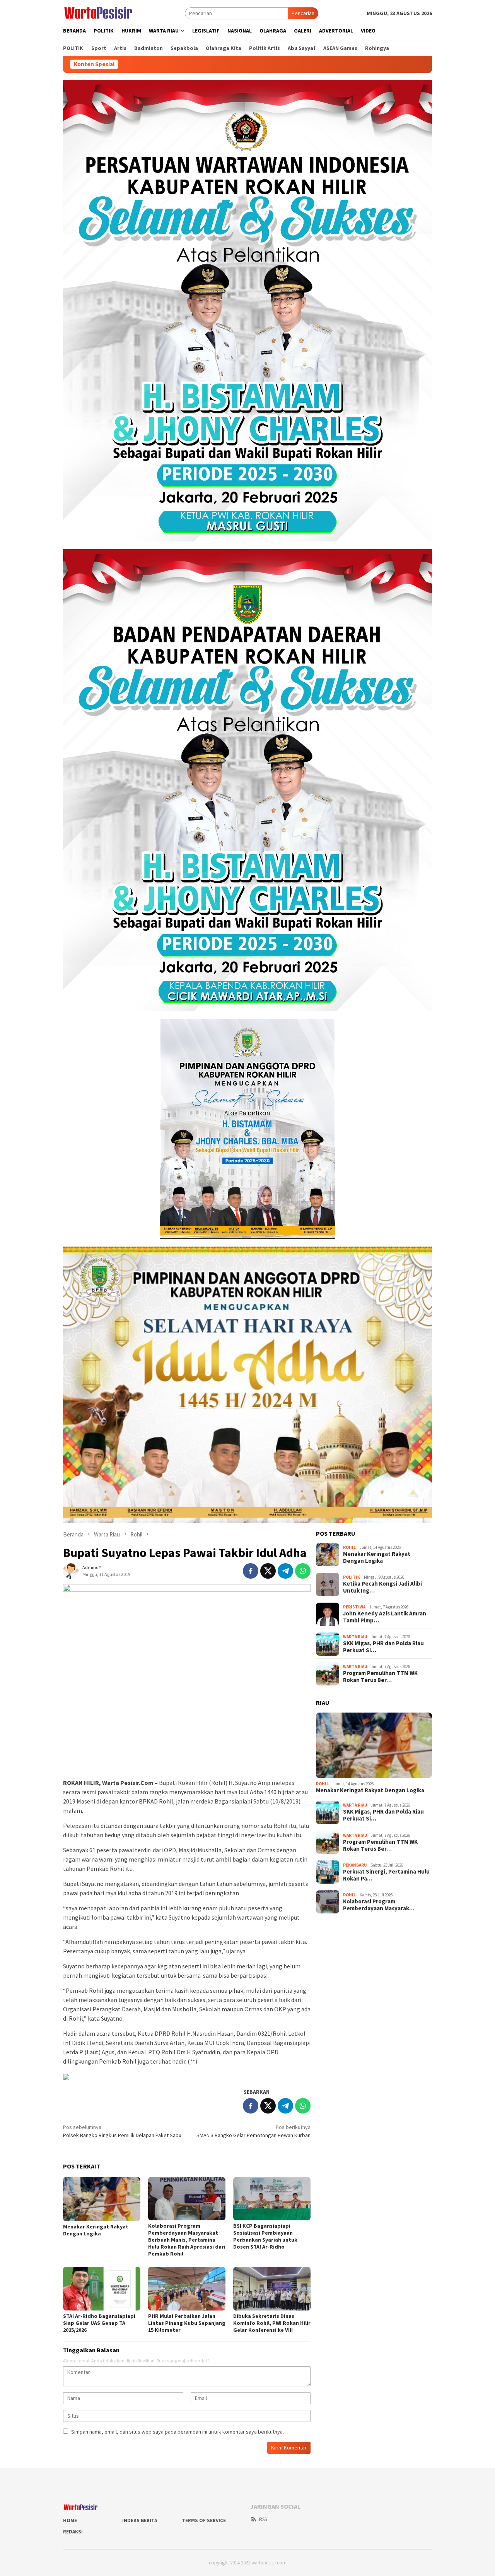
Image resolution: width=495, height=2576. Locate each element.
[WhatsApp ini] (303, 1571)
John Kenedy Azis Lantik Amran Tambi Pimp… (385, 1617)
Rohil (349, 1548)
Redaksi (73, 2532)
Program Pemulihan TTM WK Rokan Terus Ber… (380, 1677)
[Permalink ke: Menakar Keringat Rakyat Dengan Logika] (102, 2199)
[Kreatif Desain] (66, 2076)
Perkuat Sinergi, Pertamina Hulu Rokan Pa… (386, 1875)
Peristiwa (354, 1607)
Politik (352, 1577)
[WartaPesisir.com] (98, 12)
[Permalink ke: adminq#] (71, 1570)
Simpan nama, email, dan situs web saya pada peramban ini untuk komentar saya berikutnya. (178, 2432)
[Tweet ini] (268, 1571)
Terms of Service (204, 2520)
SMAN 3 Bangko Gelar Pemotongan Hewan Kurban (253, 2131)
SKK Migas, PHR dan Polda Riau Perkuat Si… (383, 1647)
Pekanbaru (355, 1865)
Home (70, 2520)
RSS (263, 2519)
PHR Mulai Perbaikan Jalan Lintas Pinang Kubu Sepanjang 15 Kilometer (187, 2323)
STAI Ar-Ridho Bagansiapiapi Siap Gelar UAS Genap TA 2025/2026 (99, 2323)
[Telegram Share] (285, 1571)
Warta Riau (355, 1637)
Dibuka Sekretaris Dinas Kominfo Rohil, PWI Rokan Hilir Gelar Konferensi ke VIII (272, 2323)
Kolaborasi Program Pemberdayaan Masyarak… (379, 1905)
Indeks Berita (140, 2520)
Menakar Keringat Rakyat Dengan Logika (96, 2230)
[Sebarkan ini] (251, 1571)
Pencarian (303, 13)
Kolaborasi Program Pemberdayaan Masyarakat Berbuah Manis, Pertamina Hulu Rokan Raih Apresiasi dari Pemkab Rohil (187, 2240)
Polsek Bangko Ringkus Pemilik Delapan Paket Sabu (122, 2131)
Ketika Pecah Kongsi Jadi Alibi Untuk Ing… (382, 1588)
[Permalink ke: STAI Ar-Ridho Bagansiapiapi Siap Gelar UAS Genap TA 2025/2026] (102, 2288)
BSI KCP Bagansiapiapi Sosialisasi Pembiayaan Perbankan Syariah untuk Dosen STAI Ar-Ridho (265, 2236)
